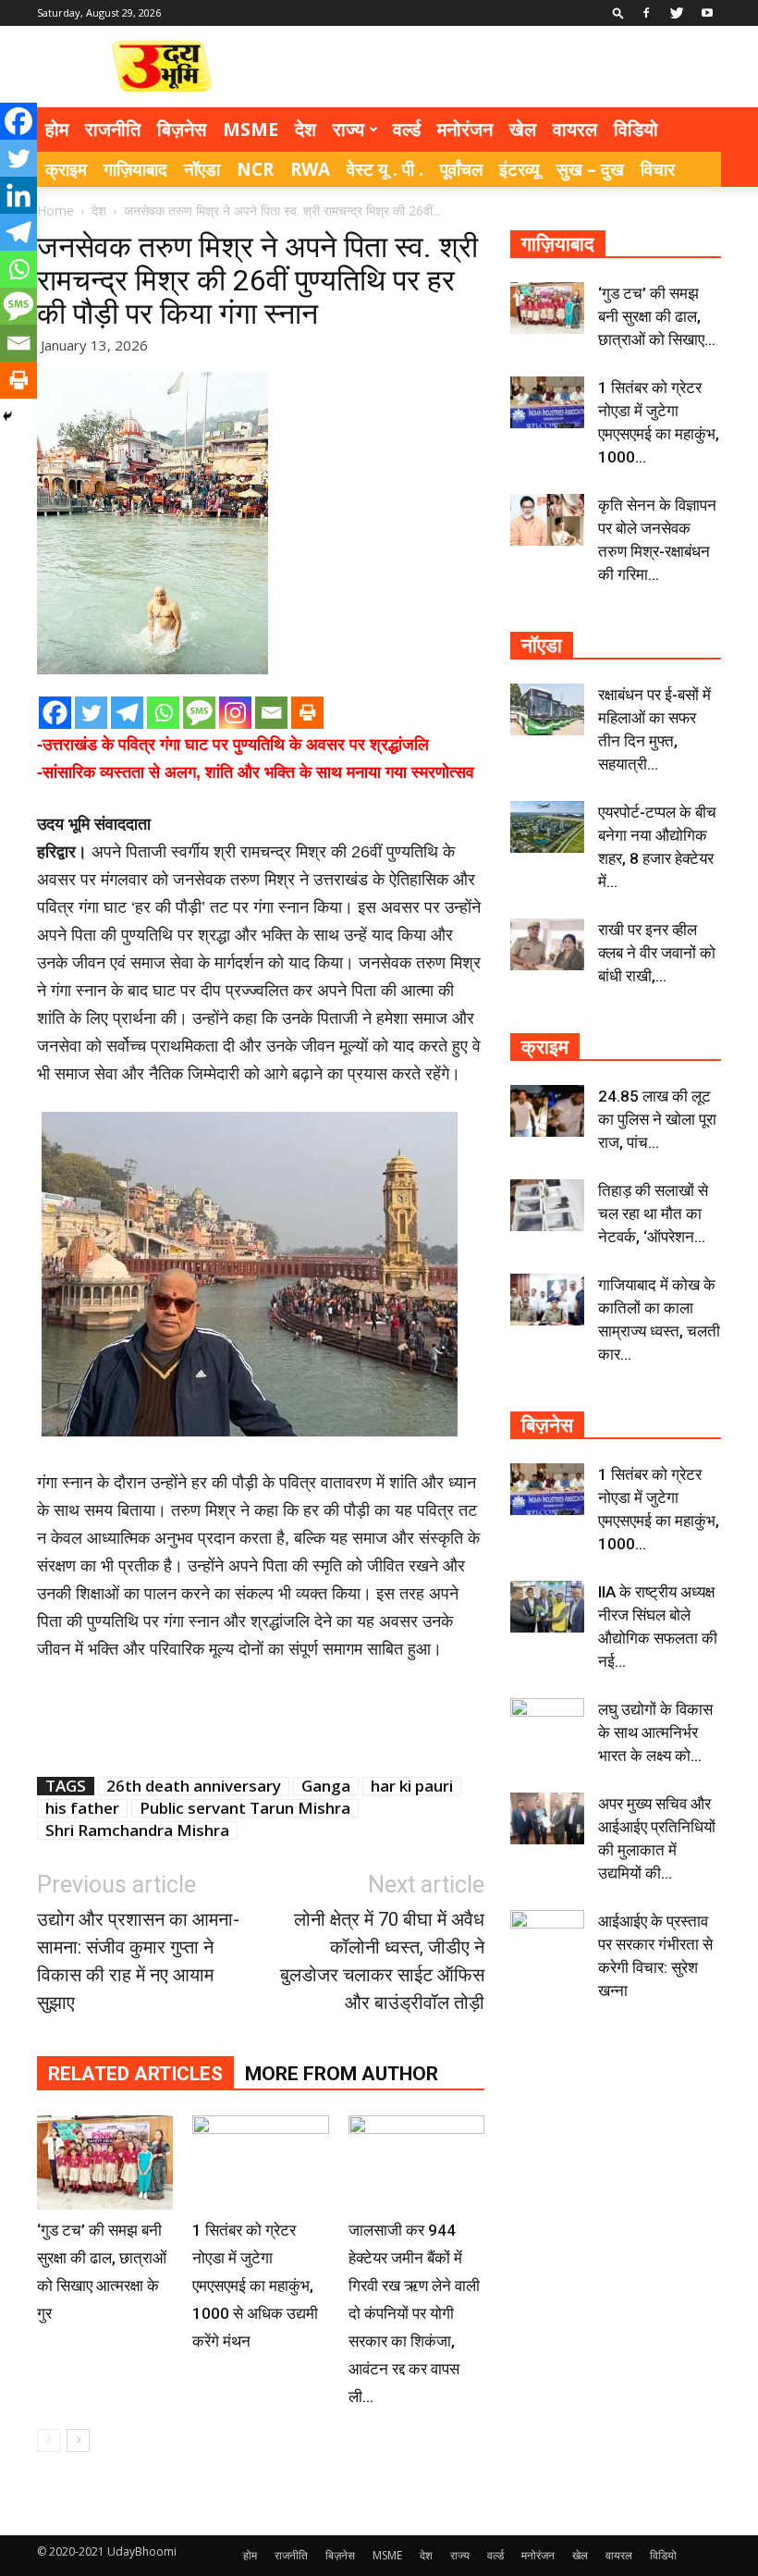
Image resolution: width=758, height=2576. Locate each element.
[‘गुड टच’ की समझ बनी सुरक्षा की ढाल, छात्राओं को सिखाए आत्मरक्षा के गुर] (105, 2162)
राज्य (348, 129)
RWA (310, 169)
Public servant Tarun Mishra (245, 1808)
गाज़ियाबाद (135, 169)
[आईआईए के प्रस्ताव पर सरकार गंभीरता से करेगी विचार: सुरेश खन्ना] (547, 1936)
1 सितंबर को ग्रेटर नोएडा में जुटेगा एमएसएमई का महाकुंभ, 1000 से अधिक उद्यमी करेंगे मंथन (255, 2286)
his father (82, 1808)
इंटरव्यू (520, 169)
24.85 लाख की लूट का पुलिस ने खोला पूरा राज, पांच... (657, 1119)
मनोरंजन (465, 129)
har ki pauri (412, 1786)
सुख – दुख (590, 169)
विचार (658, 169)
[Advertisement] (504, 67)
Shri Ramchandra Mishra (137, 1830)
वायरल (575, 129)
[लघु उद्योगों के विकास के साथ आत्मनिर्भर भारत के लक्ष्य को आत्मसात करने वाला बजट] (547, 1724)
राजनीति (113, 129)
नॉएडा (202, 169)
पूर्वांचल (461, 169)
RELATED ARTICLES (135, 2074)
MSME (251, 129)
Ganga (326, 1786)
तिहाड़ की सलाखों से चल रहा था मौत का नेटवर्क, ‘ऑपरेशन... (653, 1214)
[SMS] (199, 713)
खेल (523, 129)
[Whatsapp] (163, 713)
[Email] (271, 713)
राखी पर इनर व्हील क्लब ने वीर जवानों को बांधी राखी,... (657, 953)
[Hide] (7, 416)
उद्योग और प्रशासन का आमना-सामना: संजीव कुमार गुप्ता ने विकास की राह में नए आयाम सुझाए (138, 1961)
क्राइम (66, 169)
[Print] (307, 713)
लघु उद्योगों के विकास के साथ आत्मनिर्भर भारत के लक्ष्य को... (655, 1732)
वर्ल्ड (407, 129)
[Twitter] (677, 13)
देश (306, 129)
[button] (618, 12)
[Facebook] (646, 13)
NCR (255, 169)
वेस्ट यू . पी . (385, 169)
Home (55, 210)
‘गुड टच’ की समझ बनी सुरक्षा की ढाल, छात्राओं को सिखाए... (657, 316)
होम (57, 129)
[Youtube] (707, 13)
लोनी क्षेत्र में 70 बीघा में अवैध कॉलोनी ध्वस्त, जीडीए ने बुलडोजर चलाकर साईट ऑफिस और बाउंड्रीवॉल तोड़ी (382, 1961)
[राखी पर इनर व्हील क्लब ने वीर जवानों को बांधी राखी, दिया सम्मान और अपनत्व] (547, 944)
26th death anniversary (194, 1786)
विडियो (636, 129)
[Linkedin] (18, 195)
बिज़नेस (182, 129)
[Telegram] (127, 713)
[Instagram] (235, 713)
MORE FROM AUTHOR (342, 2074)
